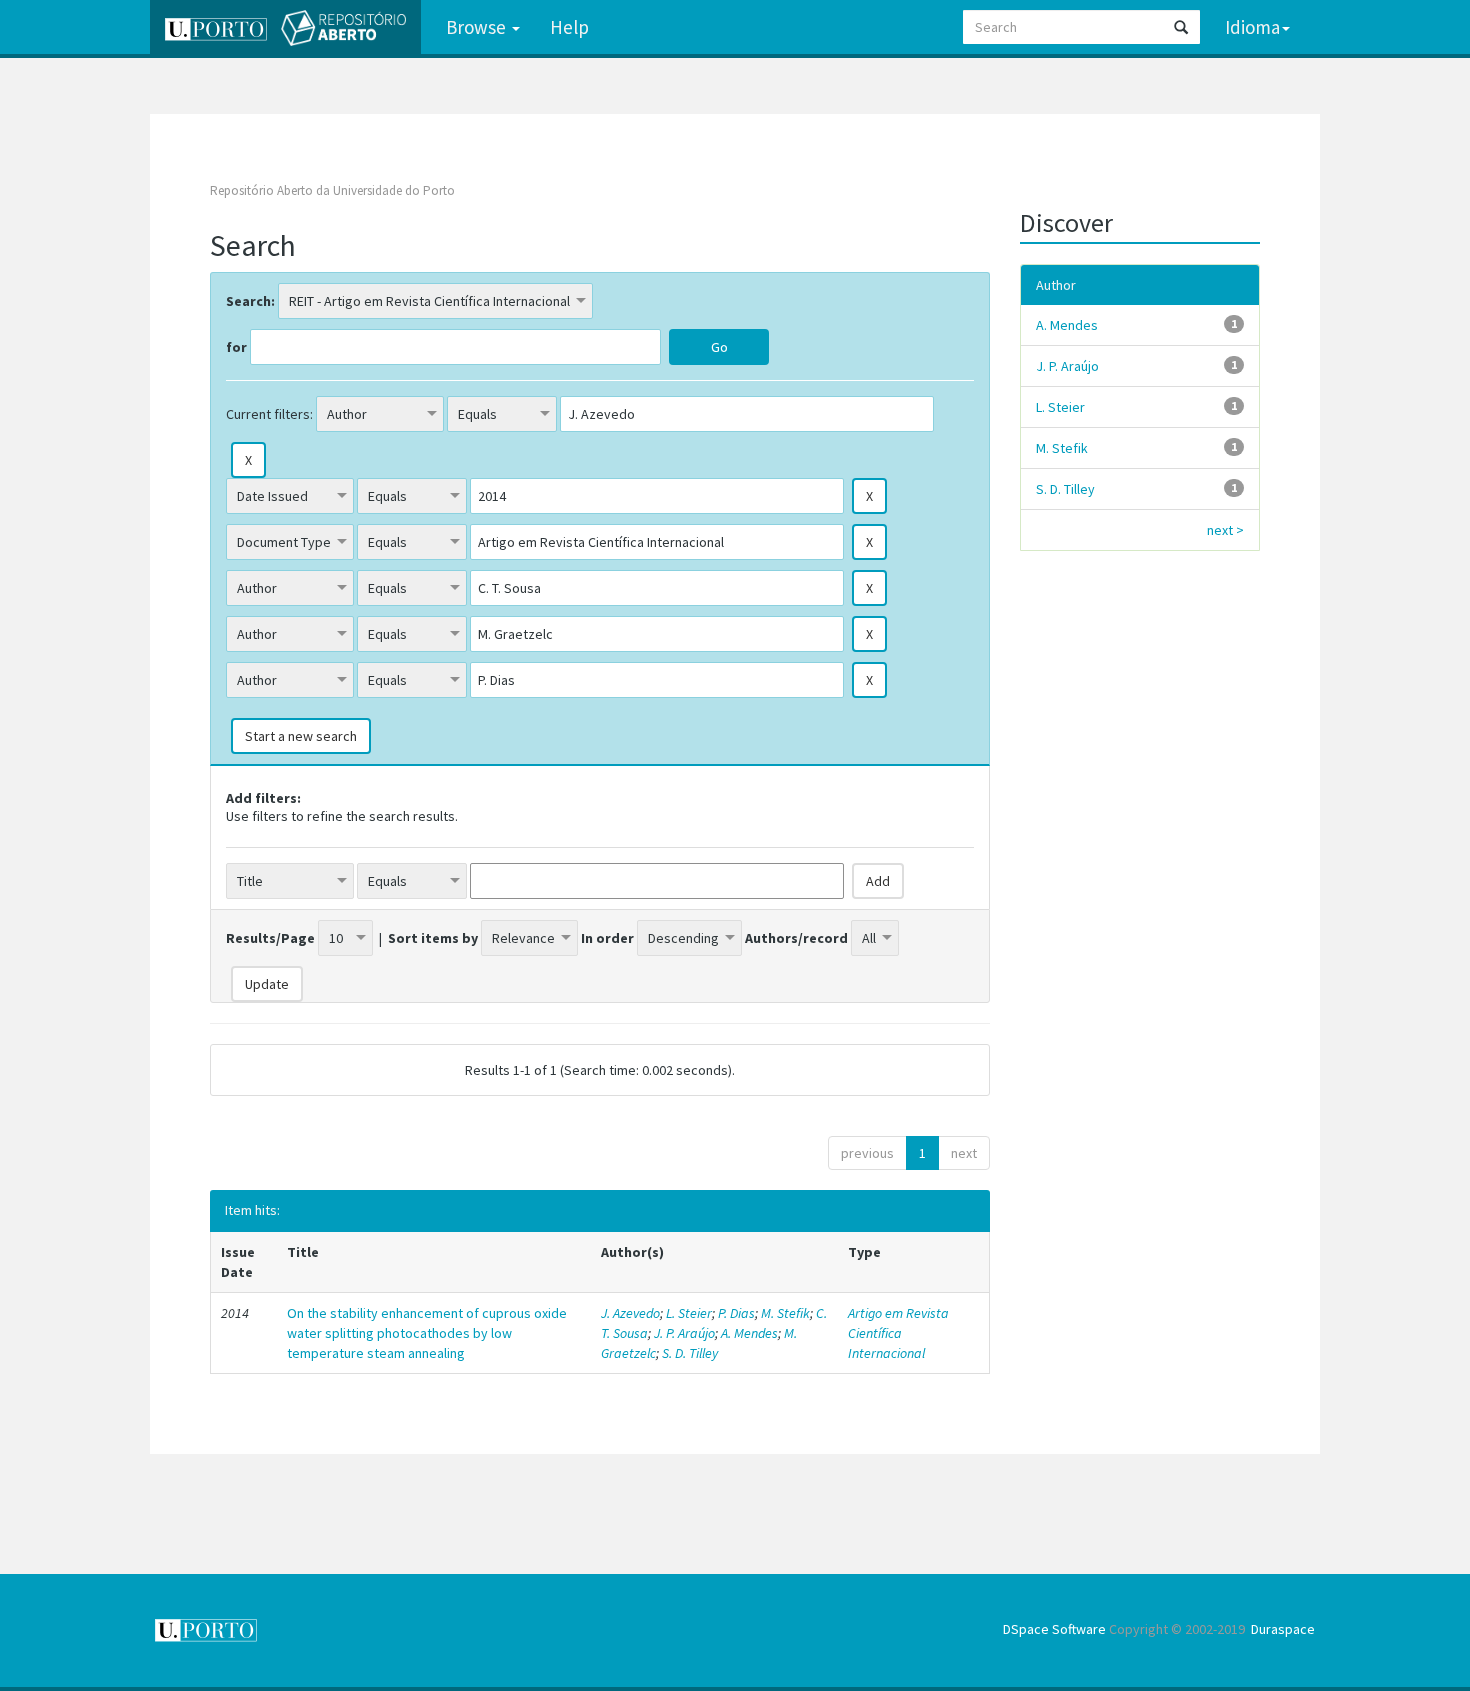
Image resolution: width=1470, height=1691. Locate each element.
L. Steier (689, 1313)
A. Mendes (749, 1333)
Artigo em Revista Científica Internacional (898, 1333)
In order (607, 938)
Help (569, 27)
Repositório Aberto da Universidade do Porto (332, 190)
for (236, 347)
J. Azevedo (630, 1313)
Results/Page (270, 938)
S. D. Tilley (690, 1353)
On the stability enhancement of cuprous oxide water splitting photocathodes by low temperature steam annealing (427, 1333)
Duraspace (1283, 1629)
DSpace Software (1054, 1629)
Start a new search (301, 736)
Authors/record (796, 938)
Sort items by (433, 938)
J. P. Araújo (684, 1333)
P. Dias (736, 1313)
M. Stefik (785, 1313)
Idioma (1252, 27)
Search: (250, 301)
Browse (478, 27)
